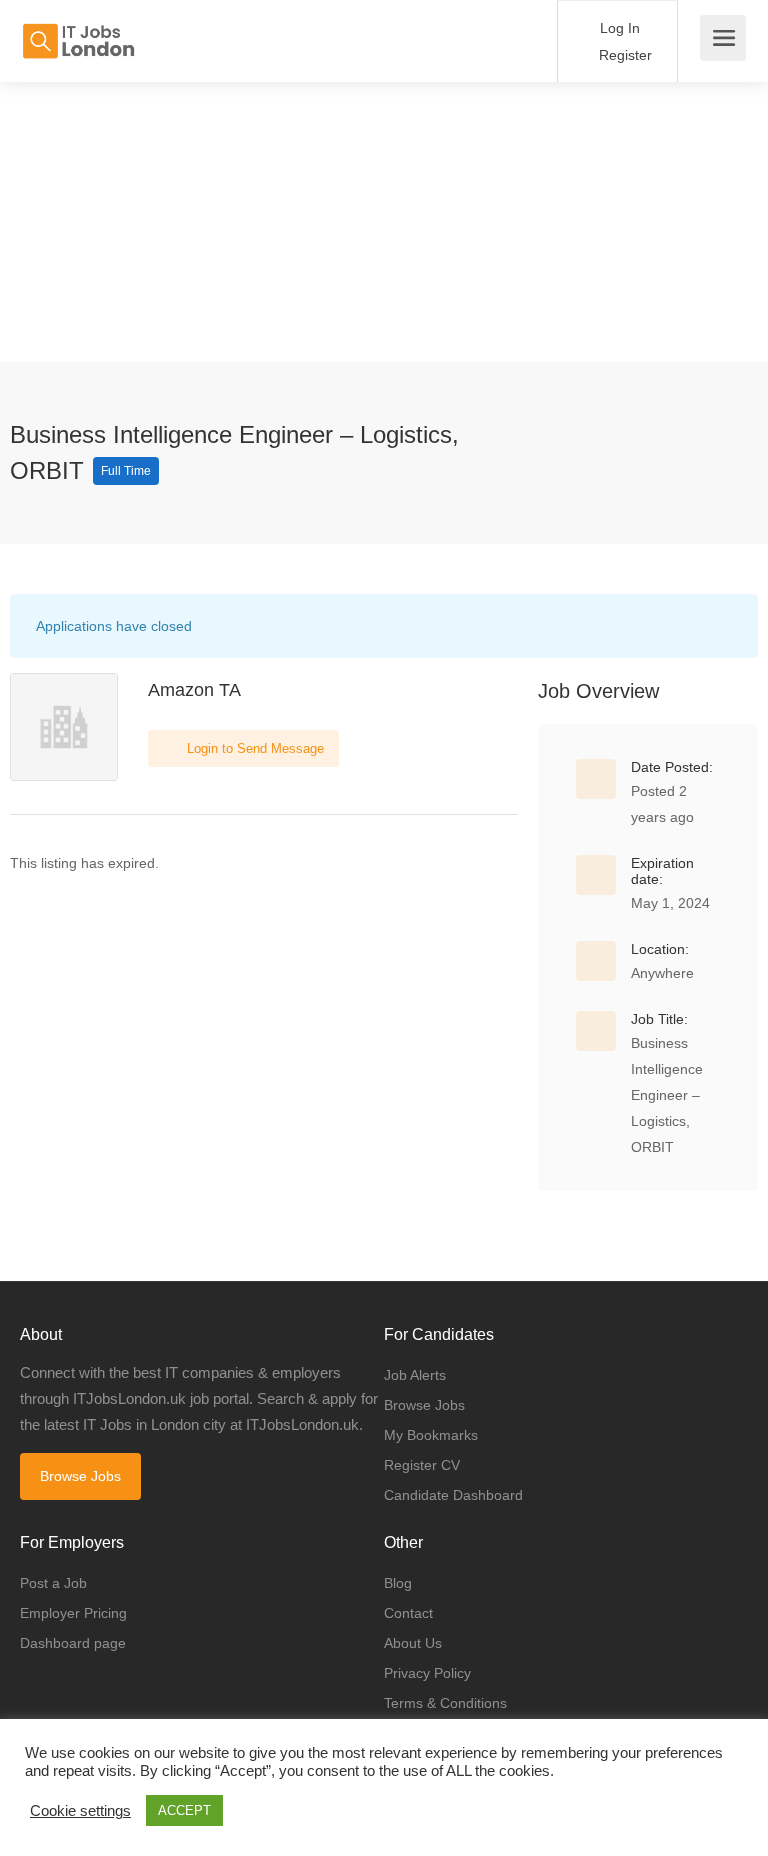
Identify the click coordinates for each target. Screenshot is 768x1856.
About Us (413, 1643)
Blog (398, 1583)
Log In (618, 28)
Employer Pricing (73, 1613)
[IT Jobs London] (78, 30)
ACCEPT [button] (184, 1810)
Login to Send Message (253, 748)
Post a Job (53, 1583)
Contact (408, 1613)
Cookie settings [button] (80, 1811)
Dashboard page (73, 1643)
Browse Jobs (80, 1476)
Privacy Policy (427, 1673)
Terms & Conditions (445, 1703)
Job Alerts (415, 1375)
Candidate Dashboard (453, 1495)
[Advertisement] (384, 222)
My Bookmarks (431, 1435)
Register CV (422, 1465)
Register (623, 55)
